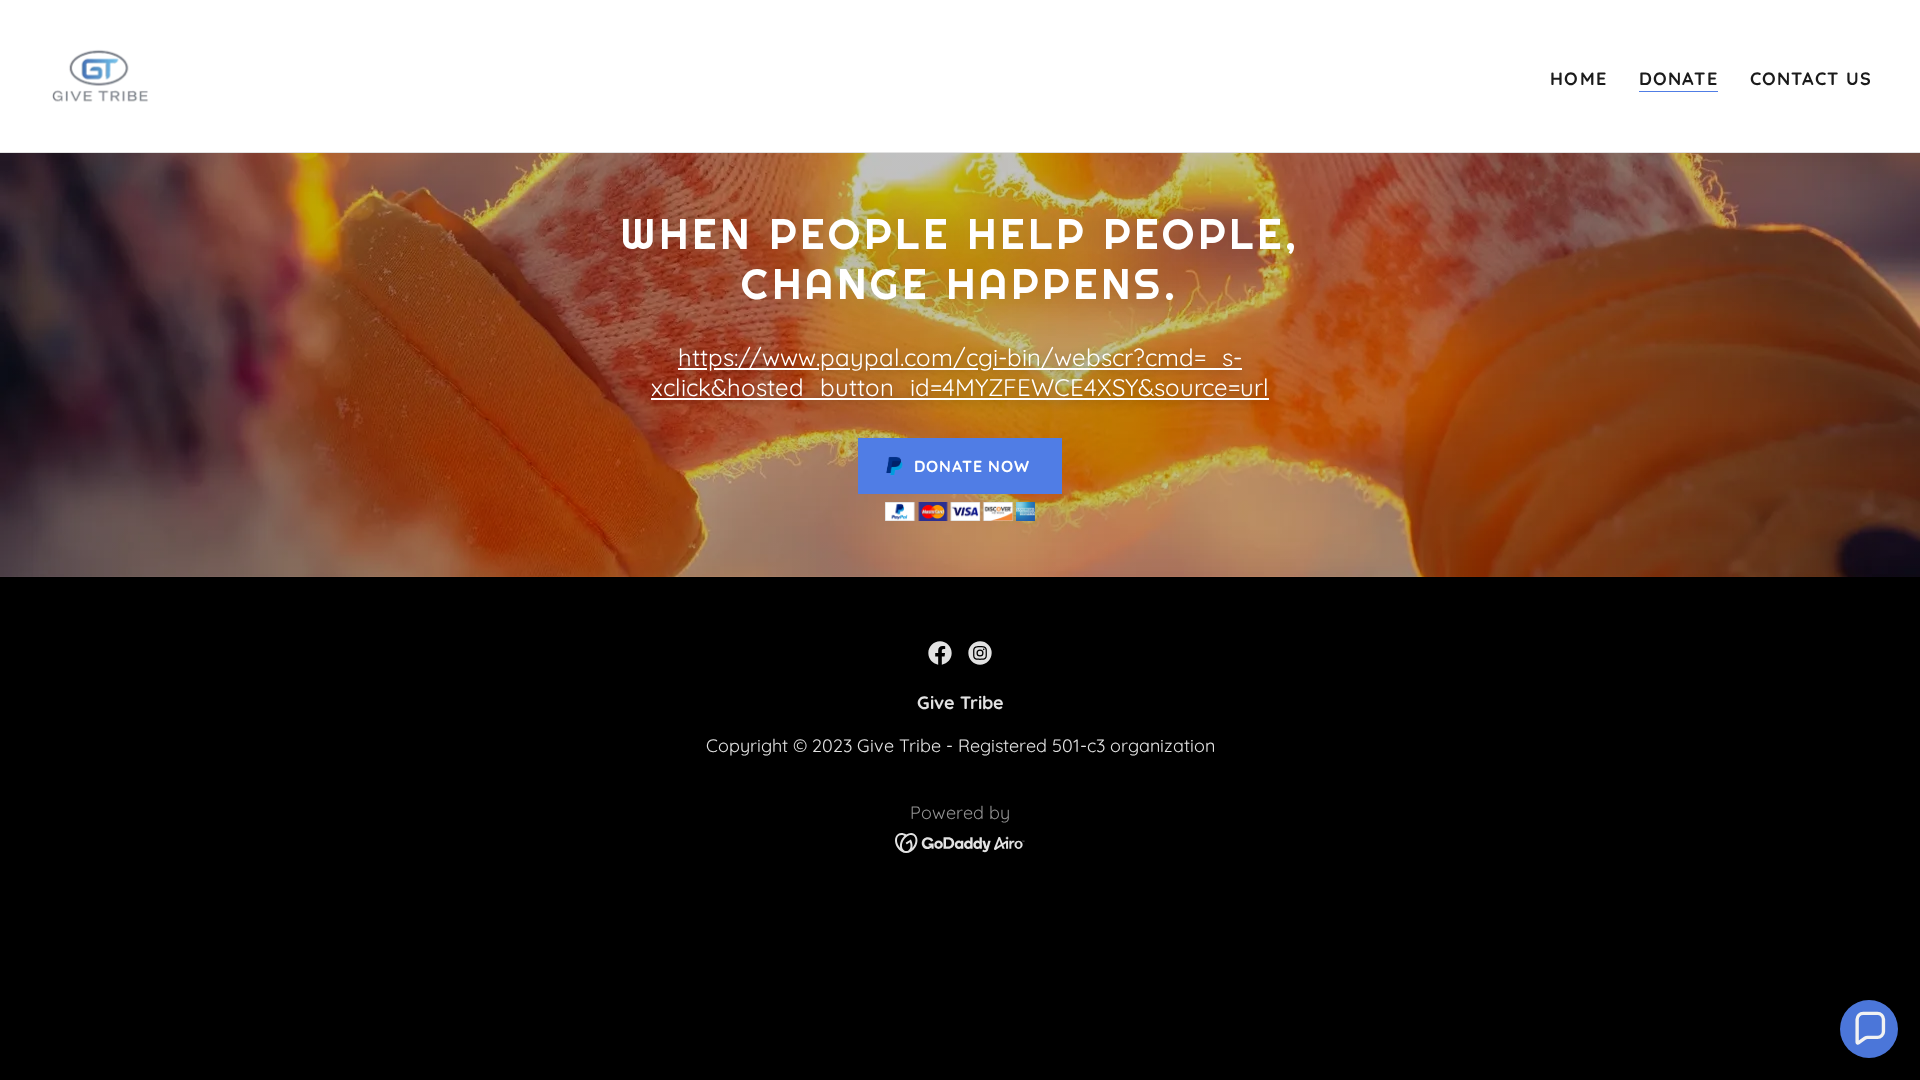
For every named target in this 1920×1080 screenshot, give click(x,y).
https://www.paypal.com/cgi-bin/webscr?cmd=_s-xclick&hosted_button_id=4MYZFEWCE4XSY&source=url (960, 372)
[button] (1869, 1029)
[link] (100, 74)
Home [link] (1578, 78)
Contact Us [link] (1811, 78)
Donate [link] (1678, 78)
